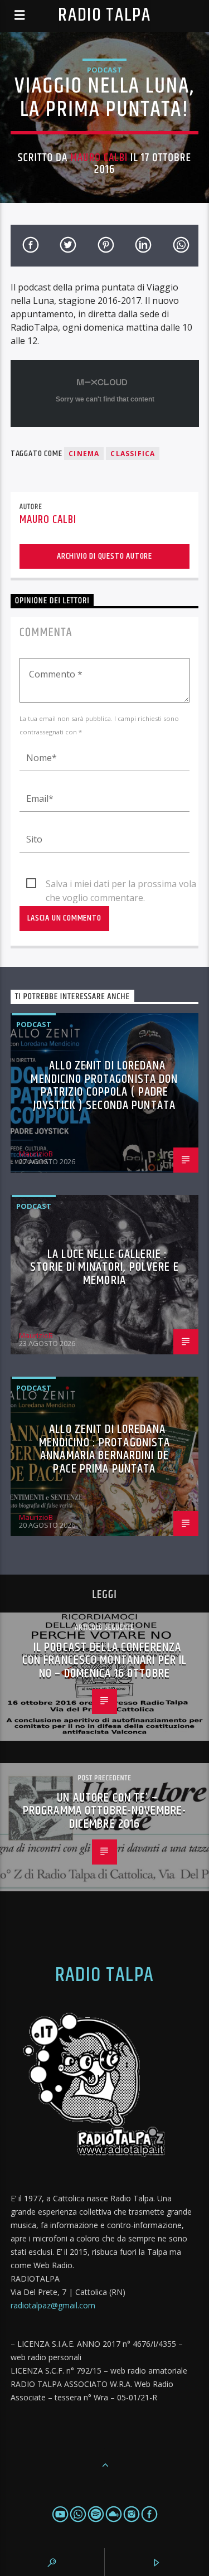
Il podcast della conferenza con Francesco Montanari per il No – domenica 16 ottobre (105, 1660)
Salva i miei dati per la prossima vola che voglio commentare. (121, 884)
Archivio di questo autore (104, 556)
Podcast (104, 70)
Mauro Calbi (99, 158)
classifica (133, 454)
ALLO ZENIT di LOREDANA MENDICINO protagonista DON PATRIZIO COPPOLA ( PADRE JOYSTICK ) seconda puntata (104, 1086)
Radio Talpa (104, 15)
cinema (84, 454)
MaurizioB (36, 1154)
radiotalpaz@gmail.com (53, 2305)
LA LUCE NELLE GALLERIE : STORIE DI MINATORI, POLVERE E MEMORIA (104, 1267)
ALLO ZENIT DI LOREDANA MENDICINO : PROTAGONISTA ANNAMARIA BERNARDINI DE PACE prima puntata (105, 1449)
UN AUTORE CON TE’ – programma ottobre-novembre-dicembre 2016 (104, 1811)
